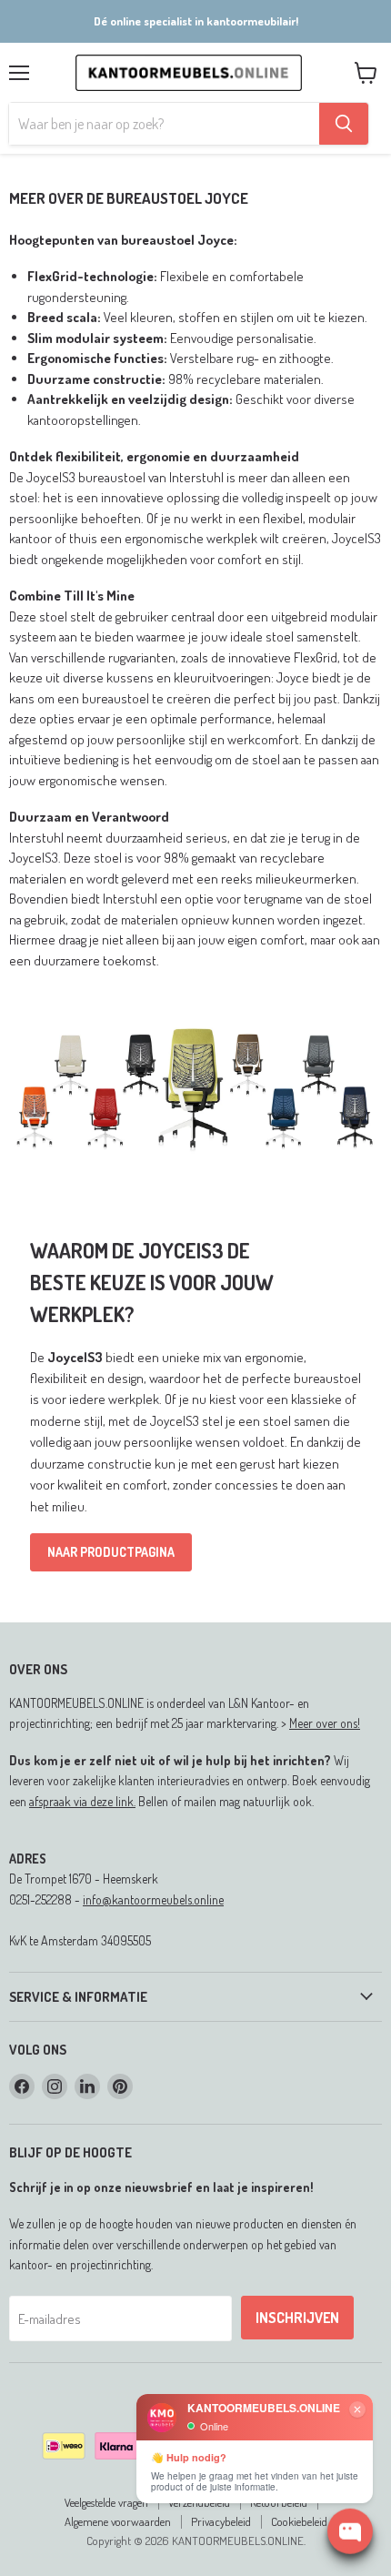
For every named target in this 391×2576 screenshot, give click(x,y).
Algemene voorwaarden (118, 2521)
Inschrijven (297, 2318)
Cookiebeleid (299, 2521)
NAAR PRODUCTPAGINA (111, 1552)
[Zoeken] (344, 124)
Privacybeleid (221, 2521)
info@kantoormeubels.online (153, 1899)
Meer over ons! (325, 1723)
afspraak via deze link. (82, 1801)
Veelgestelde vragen (106, 2502)
